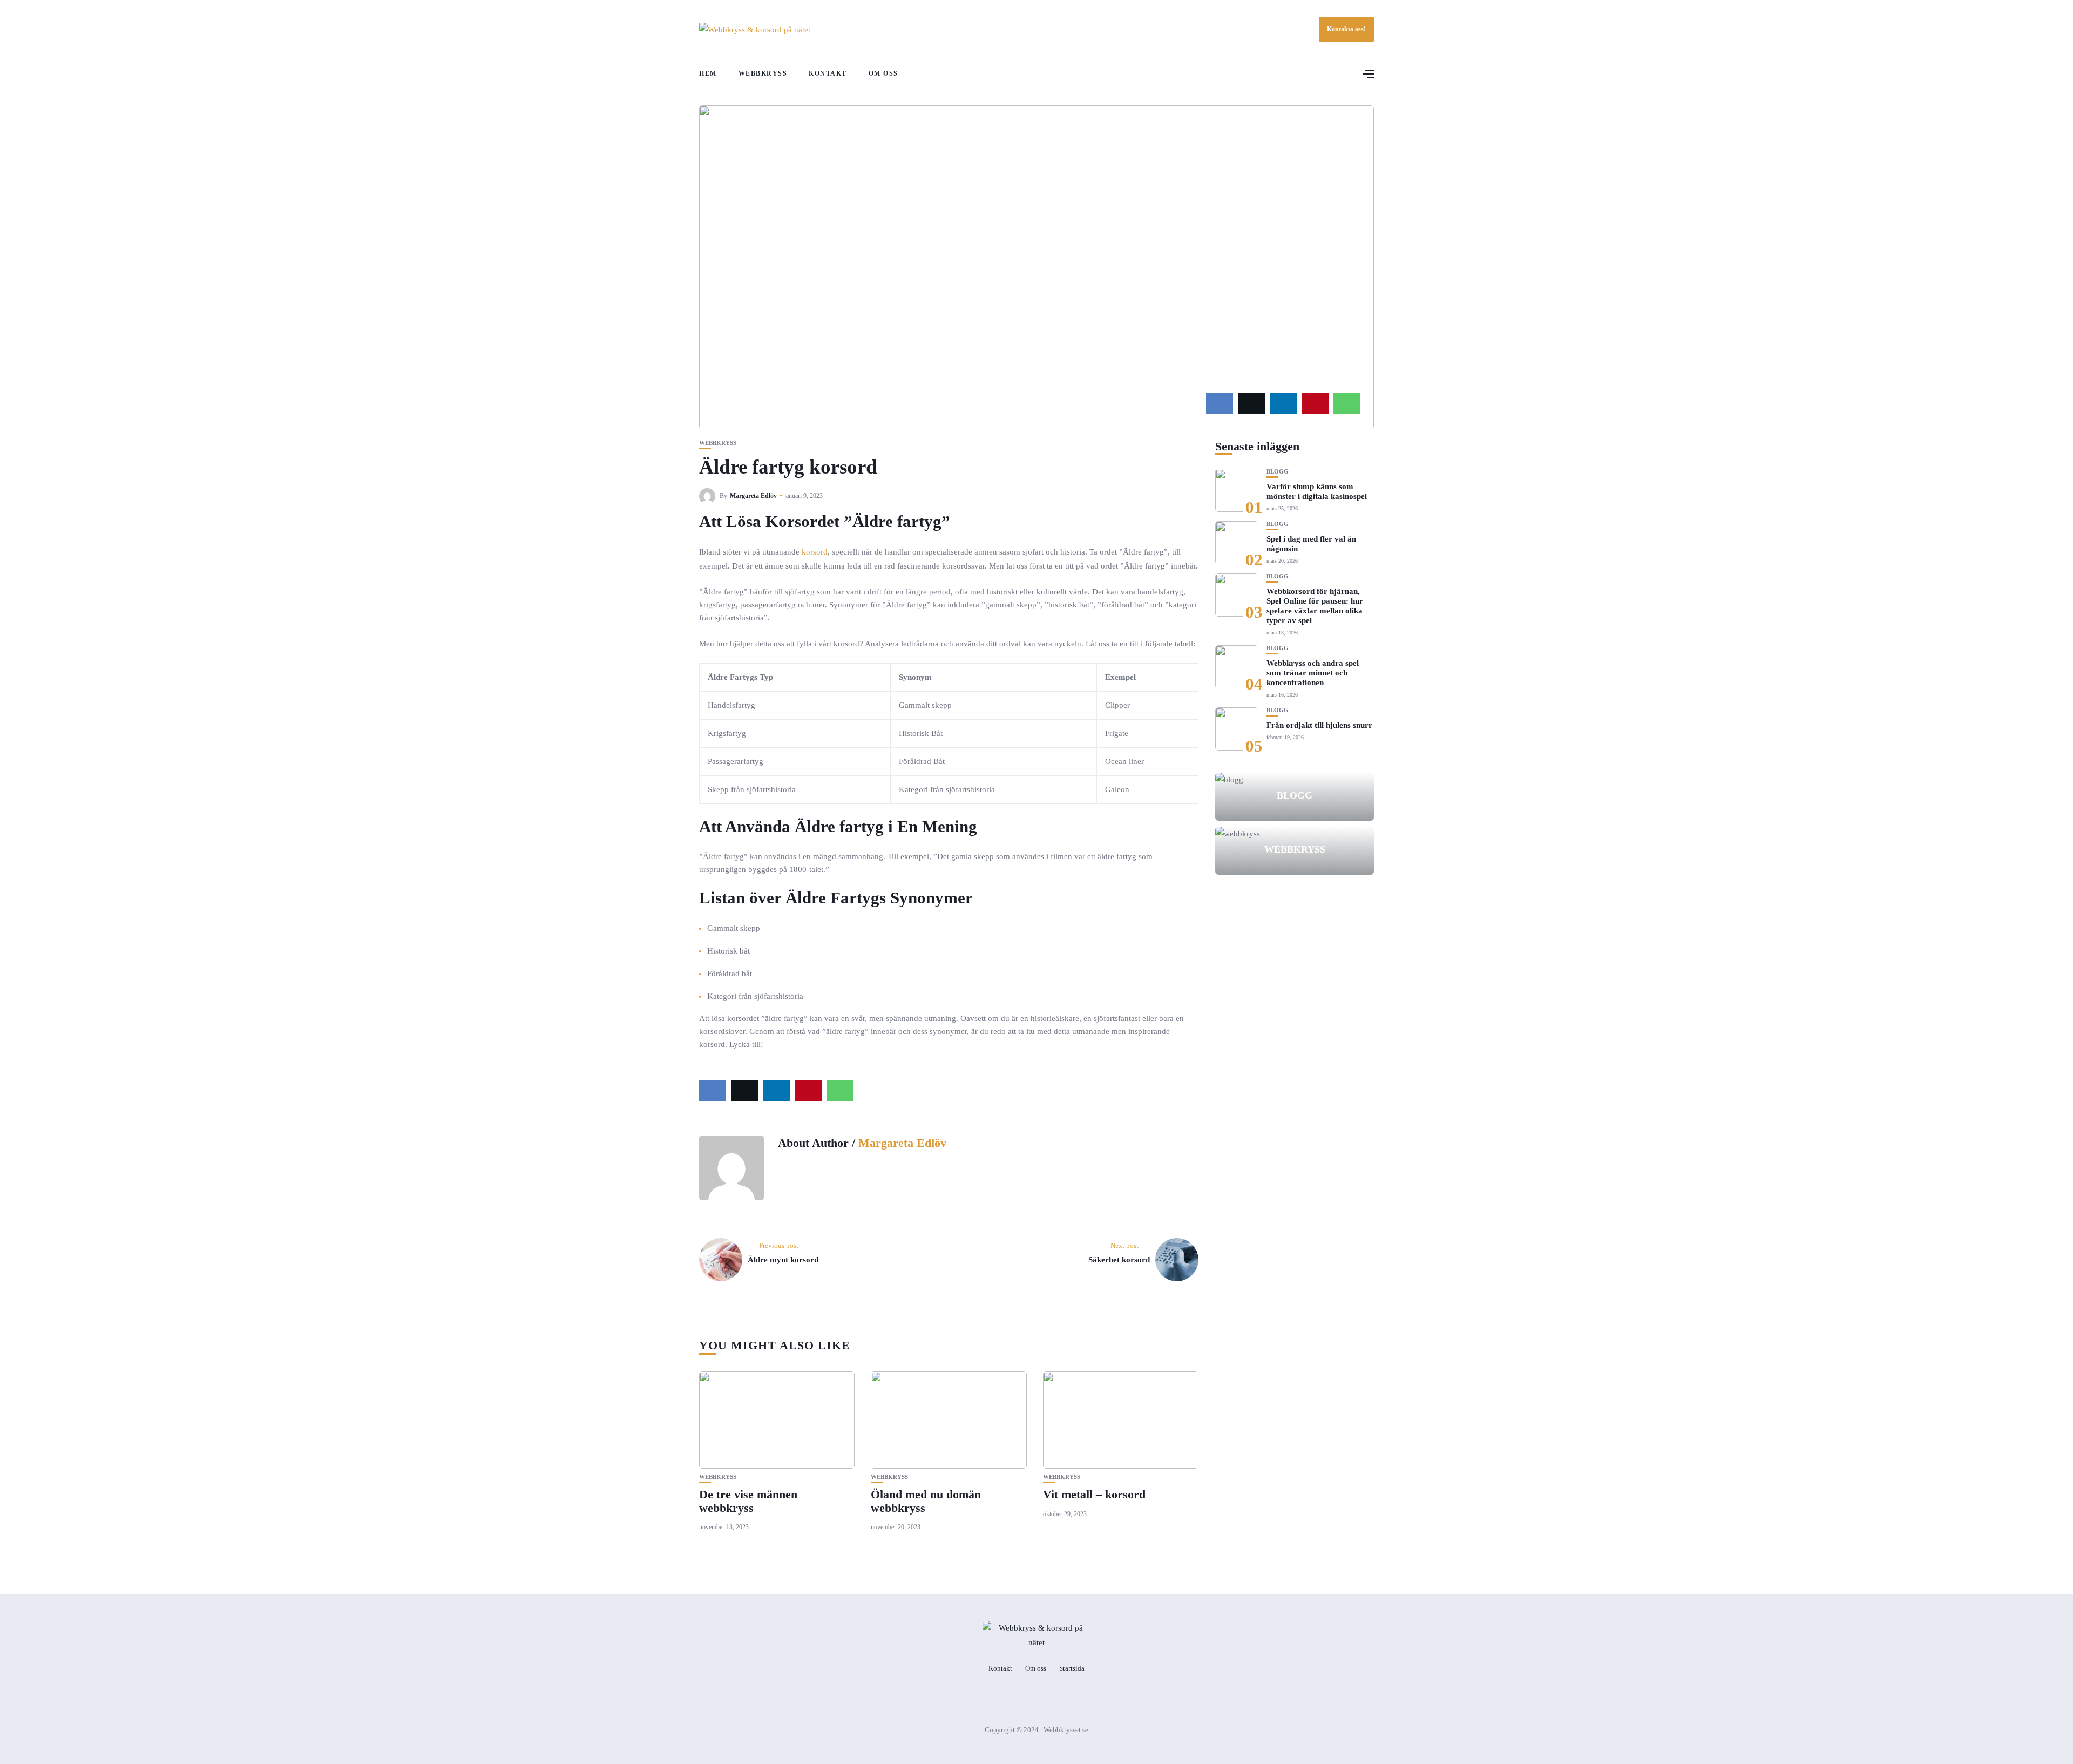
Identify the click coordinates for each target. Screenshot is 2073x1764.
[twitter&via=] (1251, 403)
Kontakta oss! (1346, 29)
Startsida (1072, 1668)
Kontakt (828, 73)
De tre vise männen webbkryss (748, 1501)
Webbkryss (763, 73)
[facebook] (1220, 403)
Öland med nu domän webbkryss (926, 1501)
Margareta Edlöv (753, 496)
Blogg (1278, 472)
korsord (815, 552)
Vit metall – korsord (1094, 1494)
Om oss (883, 73)
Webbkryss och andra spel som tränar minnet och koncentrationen (1313, 673)
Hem (708, 73)
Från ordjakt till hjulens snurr (1319, 725)
